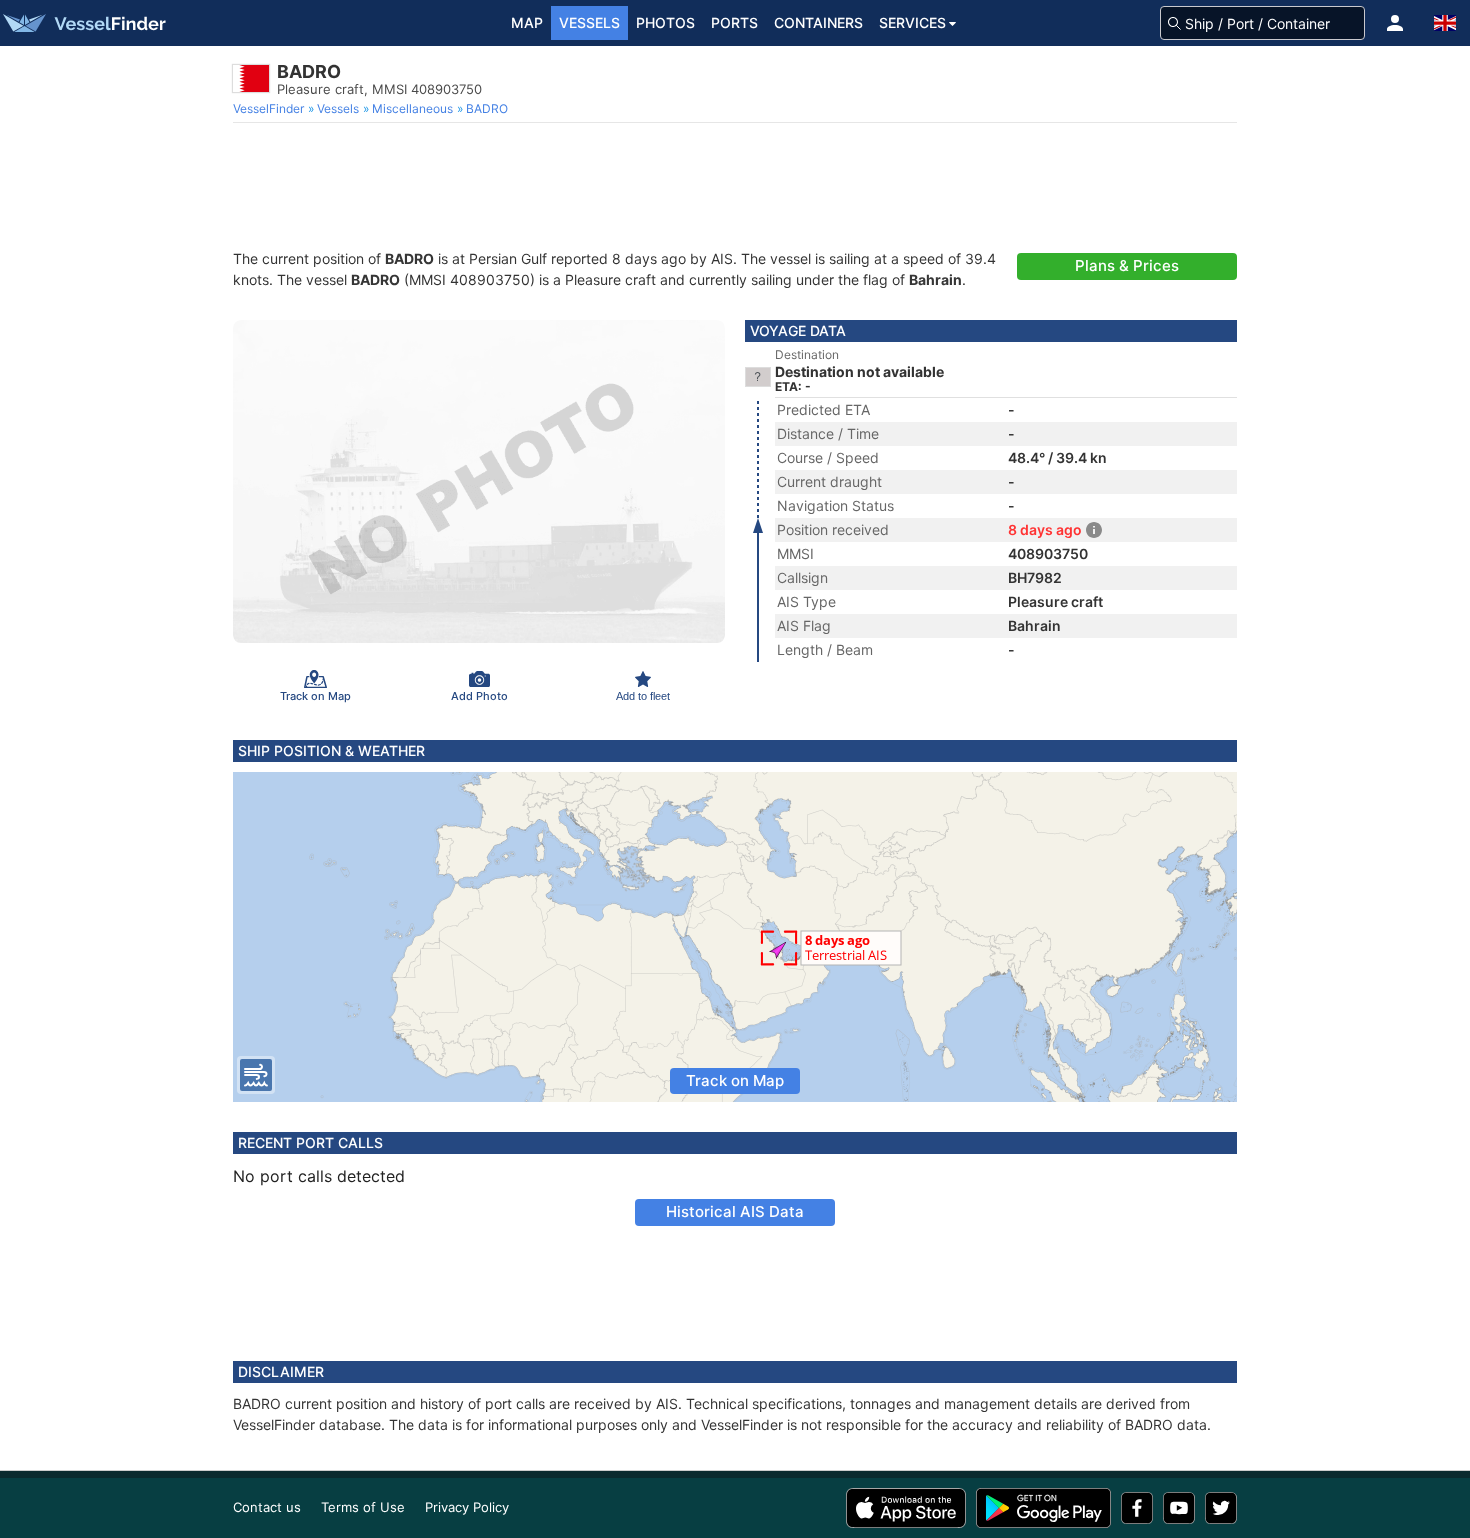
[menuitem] (270, 109)
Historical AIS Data (735, 1211)
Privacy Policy (467, 1507)
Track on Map (735, 1080)
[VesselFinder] (83, 23)
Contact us (267, 1507)
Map (527, 22)
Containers (818, 22)
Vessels (589, 22)
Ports (734, 22)
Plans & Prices (1127, 265)
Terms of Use (363, 1507)
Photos (665, 22)
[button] (1395, 23)
